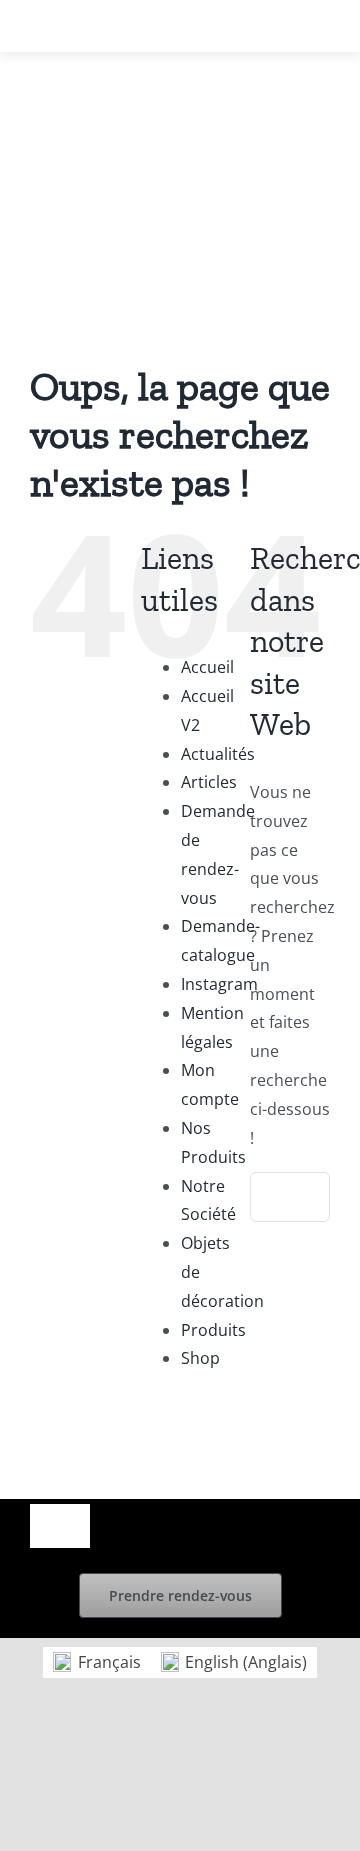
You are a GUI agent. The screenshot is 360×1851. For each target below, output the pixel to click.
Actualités (218, 754)
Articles (209, 782)
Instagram (219, 984)
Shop (200, 1358)
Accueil (207, 667)
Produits (213, 1330)
